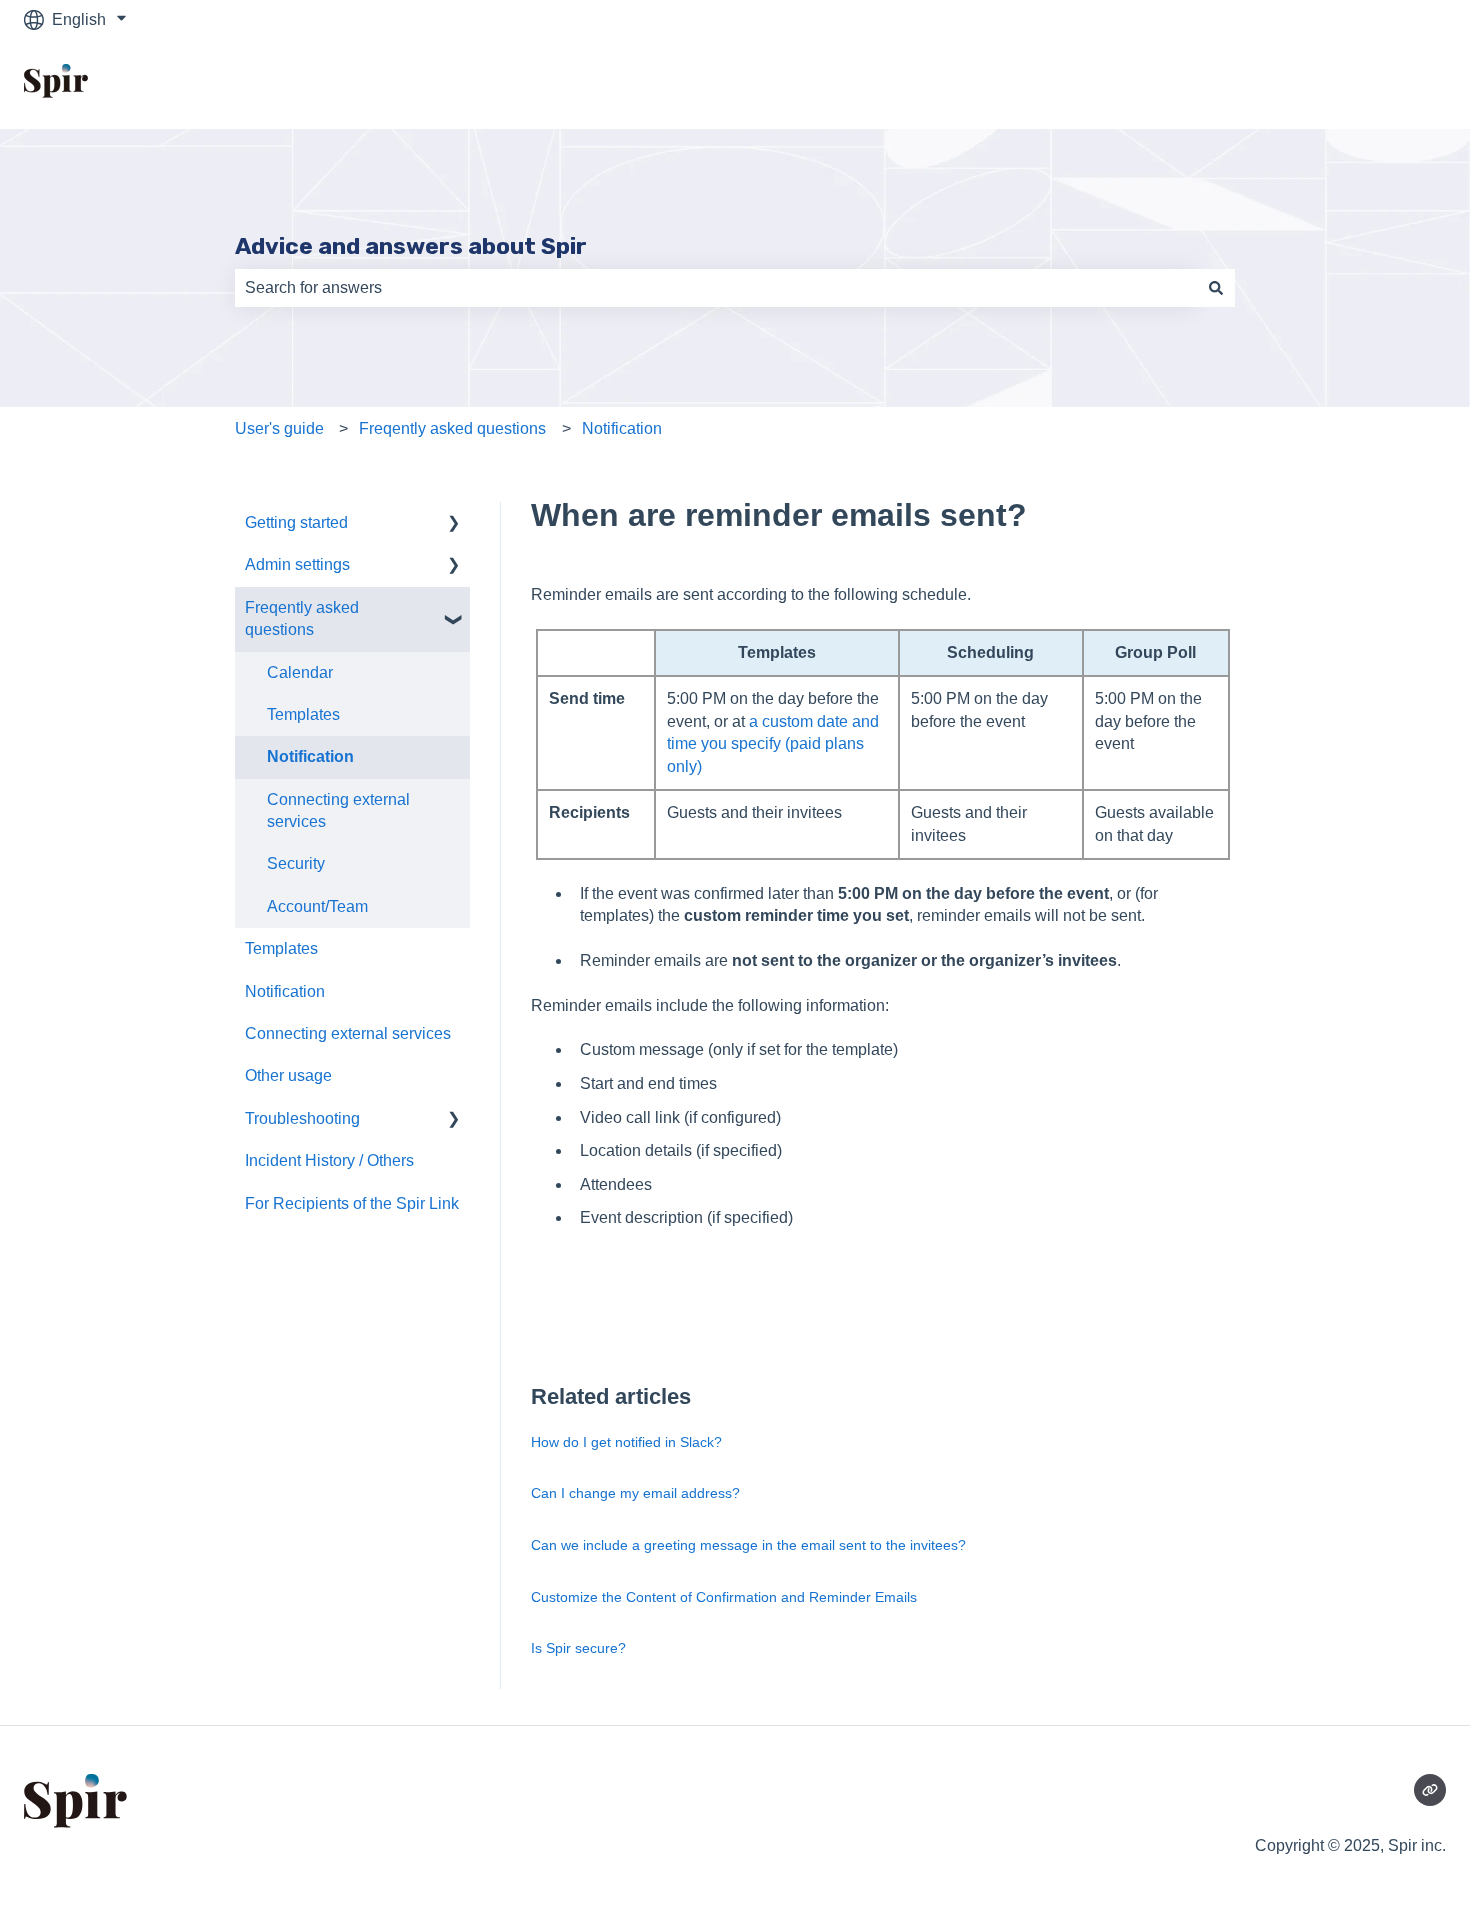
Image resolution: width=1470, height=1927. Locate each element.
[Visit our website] (1430, 1790)
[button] (454, 524)
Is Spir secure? (578, 1648)
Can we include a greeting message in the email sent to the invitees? (748, 1545)
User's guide (279, 428)
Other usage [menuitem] (288, 1075)
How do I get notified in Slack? (626, 1442)
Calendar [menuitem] (300, 672)
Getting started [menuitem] (296, 522)
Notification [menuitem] (310, 756)
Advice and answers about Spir (411, 246)
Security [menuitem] (296, 863)
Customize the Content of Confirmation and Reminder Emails (724, 1597)
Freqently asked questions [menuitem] (302, 618)
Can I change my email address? (635, 1493)
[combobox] (716, 288)
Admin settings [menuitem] (297, 564)
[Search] (1216, 288)
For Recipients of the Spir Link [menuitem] (352, 1203)
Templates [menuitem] (303, 714)
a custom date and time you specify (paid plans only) (773, 744)
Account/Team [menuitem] (317, 906)
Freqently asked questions (452, 428)
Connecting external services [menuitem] (338, 810)
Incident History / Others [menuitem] (329, 1160)
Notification (622, 428)
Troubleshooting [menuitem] (302, 1118)
